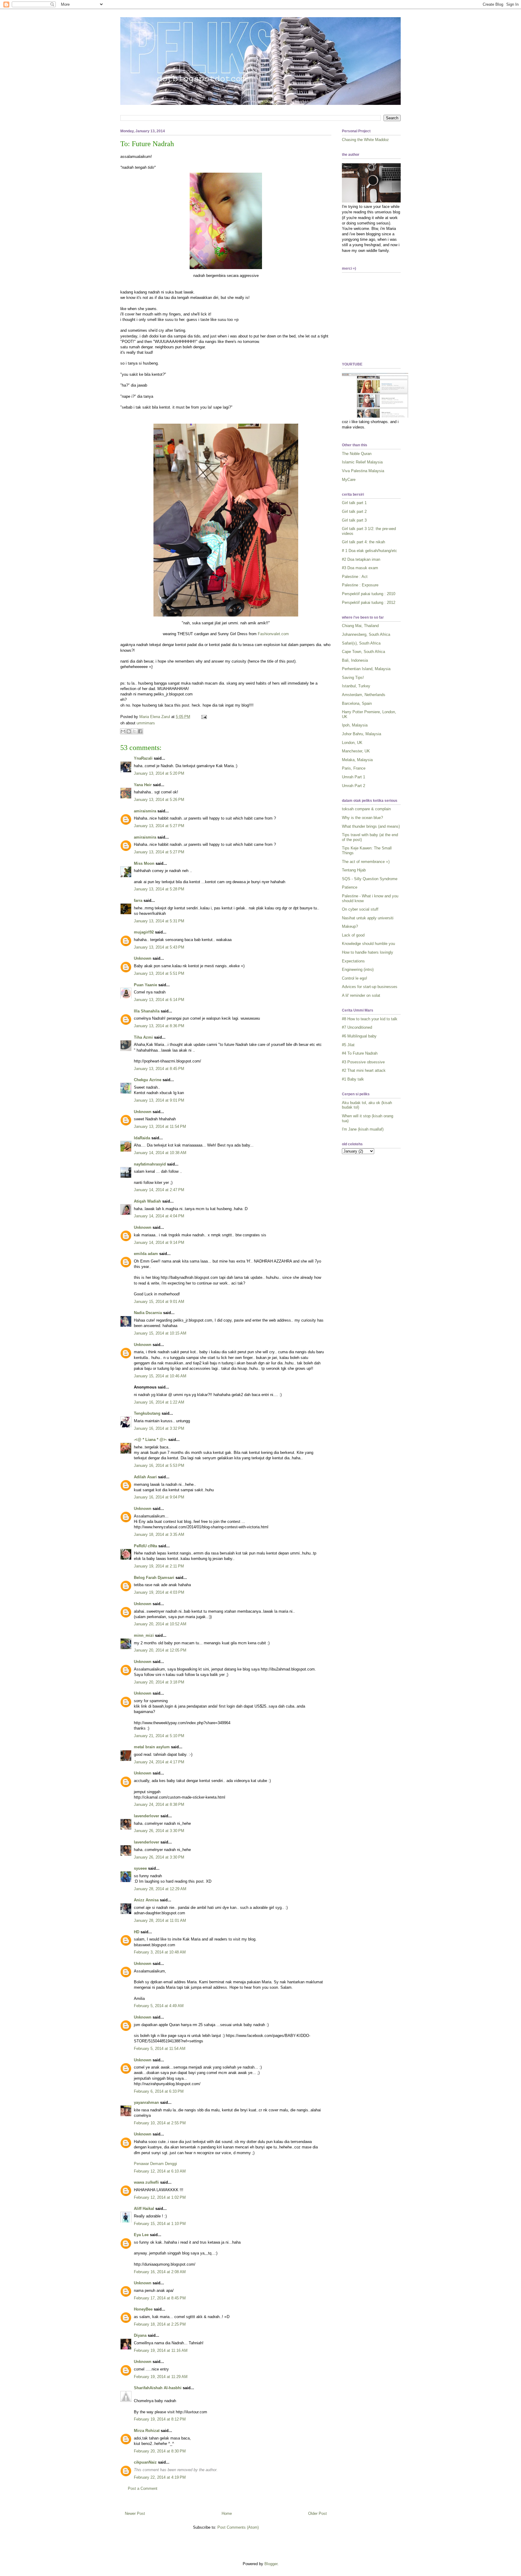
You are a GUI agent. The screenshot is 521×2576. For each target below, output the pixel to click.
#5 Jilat (348, 1045)
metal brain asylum (152, 1747)
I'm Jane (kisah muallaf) (363, 1129)
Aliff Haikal (144, 2209)
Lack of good (353, 935)
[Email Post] (203, 717)
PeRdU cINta (145, 1546)
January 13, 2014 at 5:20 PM (159, 773)
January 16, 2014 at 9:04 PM (159, 1497)
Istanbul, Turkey (356, 686)
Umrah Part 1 (354, 777)
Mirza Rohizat (147, 2431)
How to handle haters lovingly (368, 952)
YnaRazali (143, 758)
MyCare (349, 480)
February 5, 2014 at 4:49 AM (159, 2006)
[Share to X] (134, 731)
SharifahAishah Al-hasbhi (158, 2388)
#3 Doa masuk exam (360, 568)
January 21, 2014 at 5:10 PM (159, 1736)
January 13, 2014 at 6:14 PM (159, 1000)
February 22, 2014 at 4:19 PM (160, 2477)
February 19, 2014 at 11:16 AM (161, 2350)
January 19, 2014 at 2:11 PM (159, 1566)
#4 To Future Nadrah (360, 1053)
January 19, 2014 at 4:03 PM (159, 1592)
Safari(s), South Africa (361, 643)
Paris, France (354, 768)
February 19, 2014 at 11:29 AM (161, 2377)
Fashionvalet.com (273, 634)
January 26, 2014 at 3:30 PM (159, 1831)
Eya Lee (141, 2235)
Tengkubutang (147, 1413)
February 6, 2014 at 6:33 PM (159, 2091)
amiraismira (145, 811)
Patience (350, 887)
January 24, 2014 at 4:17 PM (159, 1762)
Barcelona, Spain (357, 703)
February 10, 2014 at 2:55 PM (160, 2123)
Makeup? (350, 926)
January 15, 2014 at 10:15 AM (160, 1333)
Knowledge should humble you (368, 944)
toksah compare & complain (366, 809)
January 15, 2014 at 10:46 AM (160, 1376)
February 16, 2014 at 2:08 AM (160, 2272)
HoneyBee (143, 2309)
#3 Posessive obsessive (363, 1062)
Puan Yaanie (145, 985)
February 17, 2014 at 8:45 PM (160, 2298)
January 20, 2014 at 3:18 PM (159, 1682)
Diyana (140, 2335)
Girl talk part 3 (354, 520)
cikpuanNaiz (145, 2462)
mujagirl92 (144, 932)
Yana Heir (143, 785)
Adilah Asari (145, 1477)
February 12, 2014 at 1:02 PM (160, 2197)
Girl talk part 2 (354, 511)
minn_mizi (144, 1635)
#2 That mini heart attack (364, 1070)
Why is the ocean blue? (362, 818)
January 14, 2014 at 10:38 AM (160, 1153)
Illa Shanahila (147, 1011)
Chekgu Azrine (148, 1080)
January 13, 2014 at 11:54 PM (160, 1126)
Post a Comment (143, 2488)
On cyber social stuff (360, 909)
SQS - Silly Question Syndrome (370, 879)
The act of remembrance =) (366, 862)
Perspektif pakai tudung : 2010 (369, 594)
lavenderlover (147, 1816)
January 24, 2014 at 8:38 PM (159, 1804)
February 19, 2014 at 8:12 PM (160, 2419)
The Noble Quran (357, 454)
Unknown (143, 958)
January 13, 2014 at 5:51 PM (159, 973)
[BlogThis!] (129, 731)
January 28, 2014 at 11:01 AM (160, 1920)
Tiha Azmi (143, 1037)
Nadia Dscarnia (148, 1313)
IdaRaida (142, 1138)
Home (227, 2513)
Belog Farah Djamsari (154, 1578)
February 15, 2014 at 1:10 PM (160, 2224)
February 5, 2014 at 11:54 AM (160, 2049)
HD (137, 1932)
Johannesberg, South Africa (366, 634)
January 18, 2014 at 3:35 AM (159, 1534)
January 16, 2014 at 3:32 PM (159, 1428)
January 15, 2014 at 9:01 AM (159, 1302)
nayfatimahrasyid (150, 1164)
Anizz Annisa (146, 1900)
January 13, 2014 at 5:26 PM (159, 800)
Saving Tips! (353, 678)
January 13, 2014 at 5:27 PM (159, 826)
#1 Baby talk (353, 1079)
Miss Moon (144, 863)
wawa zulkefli (146, 2182)
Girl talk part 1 (354, 503)
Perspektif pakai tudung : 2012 (369, 602)
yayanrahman (146, 2102)
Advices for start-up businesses (370, 987)
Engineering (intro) (358, 970)
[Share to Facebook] (140, 731)
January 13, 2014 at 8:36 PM (159, 1026)
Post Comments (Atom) (238, 2527)
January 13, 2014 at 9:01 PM (159, 1100)
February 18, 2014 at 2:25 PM (160, 2324)
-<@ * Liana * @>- (150, 1440)
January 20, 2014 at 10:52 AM (160, 1624)
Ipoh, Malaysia (355, 725)
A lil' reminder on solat (361, 995)
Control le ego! (355, 978)
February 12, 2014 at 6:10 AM (160, 2171)
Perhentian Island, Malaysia (366, 669)
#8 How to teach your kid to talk (370, 1019)
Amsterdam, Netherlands (364, 695)
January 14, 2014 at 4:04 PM (159, 1216)
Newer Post (135, 2513)
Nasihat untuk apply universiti (368, 918)
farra (138, 901)
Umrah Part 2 (354, 786)
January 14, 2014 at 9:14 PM (159, 1243)
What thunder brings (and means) (371, 826)
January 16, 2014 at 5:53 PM (159, 1465)
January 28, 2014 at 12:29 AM (160, 1889)
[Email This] (123, 731)
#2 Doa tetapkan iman (361, 559)
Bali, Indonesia (355, 660)
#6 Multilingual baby (359, 1036)
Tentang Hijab (354, 870)
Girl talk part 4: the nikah (363, 542)
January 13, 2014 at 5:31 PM (159, 921)
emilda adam (146, 1254)
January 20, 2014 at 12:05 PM (160, 1650)
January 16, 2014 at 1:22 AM (159, 1402)
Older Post (317, 2513)
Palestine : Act (355, 577)
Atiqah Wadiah (147, 1201)
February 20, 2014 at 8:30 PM (160, 2451)
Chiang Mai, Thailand (360, 626)
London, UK (352, 743)
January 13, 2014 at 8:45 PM (159, 1069)
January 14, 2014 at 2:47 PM (159, 1190)
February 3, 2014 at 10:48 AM (160, 1952)
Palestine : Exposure (360, 585)
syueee (140, 1868)
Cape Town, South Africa (363, 652)
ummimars (146, 723)
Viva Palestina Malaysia (363, 471)
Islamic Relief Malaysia (362, 462)
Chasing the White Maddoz (365, 140)
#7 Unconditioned (357, 1027)
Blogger (271, 2564)
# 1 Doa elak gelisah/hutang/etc (369, 551)
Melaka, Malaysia (357, 760)
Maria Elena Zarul (155, 717)
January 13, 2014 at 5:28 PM (159, 889)
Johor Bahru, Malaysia (362, 734)
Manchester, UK (356, 751)
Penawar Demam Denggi (155, 2164)
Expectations (353, 961)
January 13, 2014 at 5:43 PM (159, 947)
